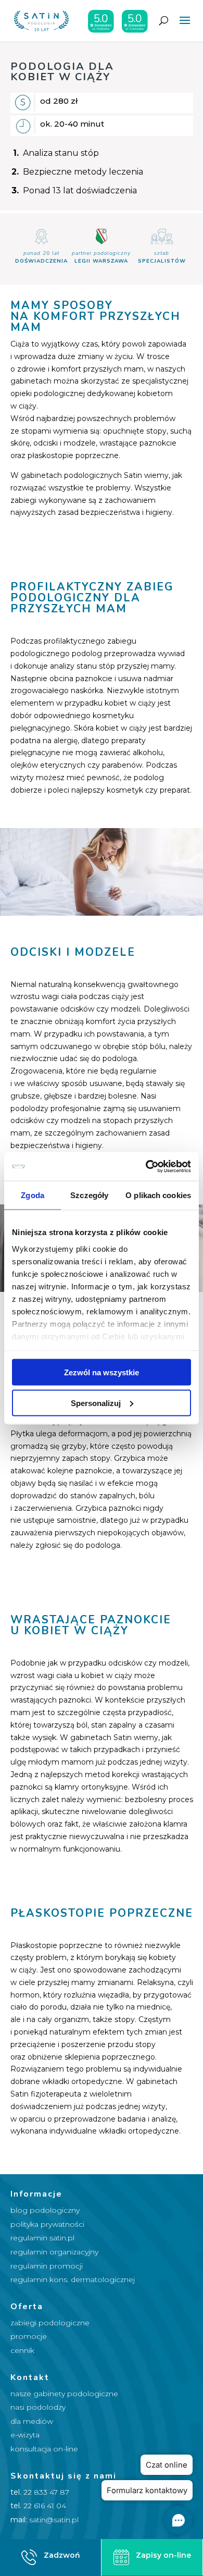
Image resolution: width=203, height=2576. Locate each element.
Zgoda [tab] (33, 1195)
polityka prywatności (47, 2224)
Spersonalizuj (96, 1403)
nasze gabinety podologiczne (64, 2394)
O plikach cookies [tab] (158, 1195)
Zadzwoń (62, 2555)
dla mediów (32, 2421)
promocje (29, 2336)
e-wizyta (25, 2435)
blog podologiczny (45, 2210)
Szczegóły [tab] (89, 1195)
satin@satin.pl (54, 2520)
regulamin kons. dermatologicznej (73, 2279)
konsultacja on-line (44, 2449)
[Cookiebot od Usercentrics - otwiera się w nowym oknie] (146, 1166)
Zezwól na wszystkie (102, 1372)
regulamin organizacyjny (54, 2252)
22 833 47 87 (46, 2492)
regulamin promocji (47, 2266)
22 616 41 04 (45, 2506)
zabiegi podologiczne (50, 2323)
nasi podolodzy (38, 2407)
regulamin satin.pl (42, 2238)
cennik (22, 2350)
